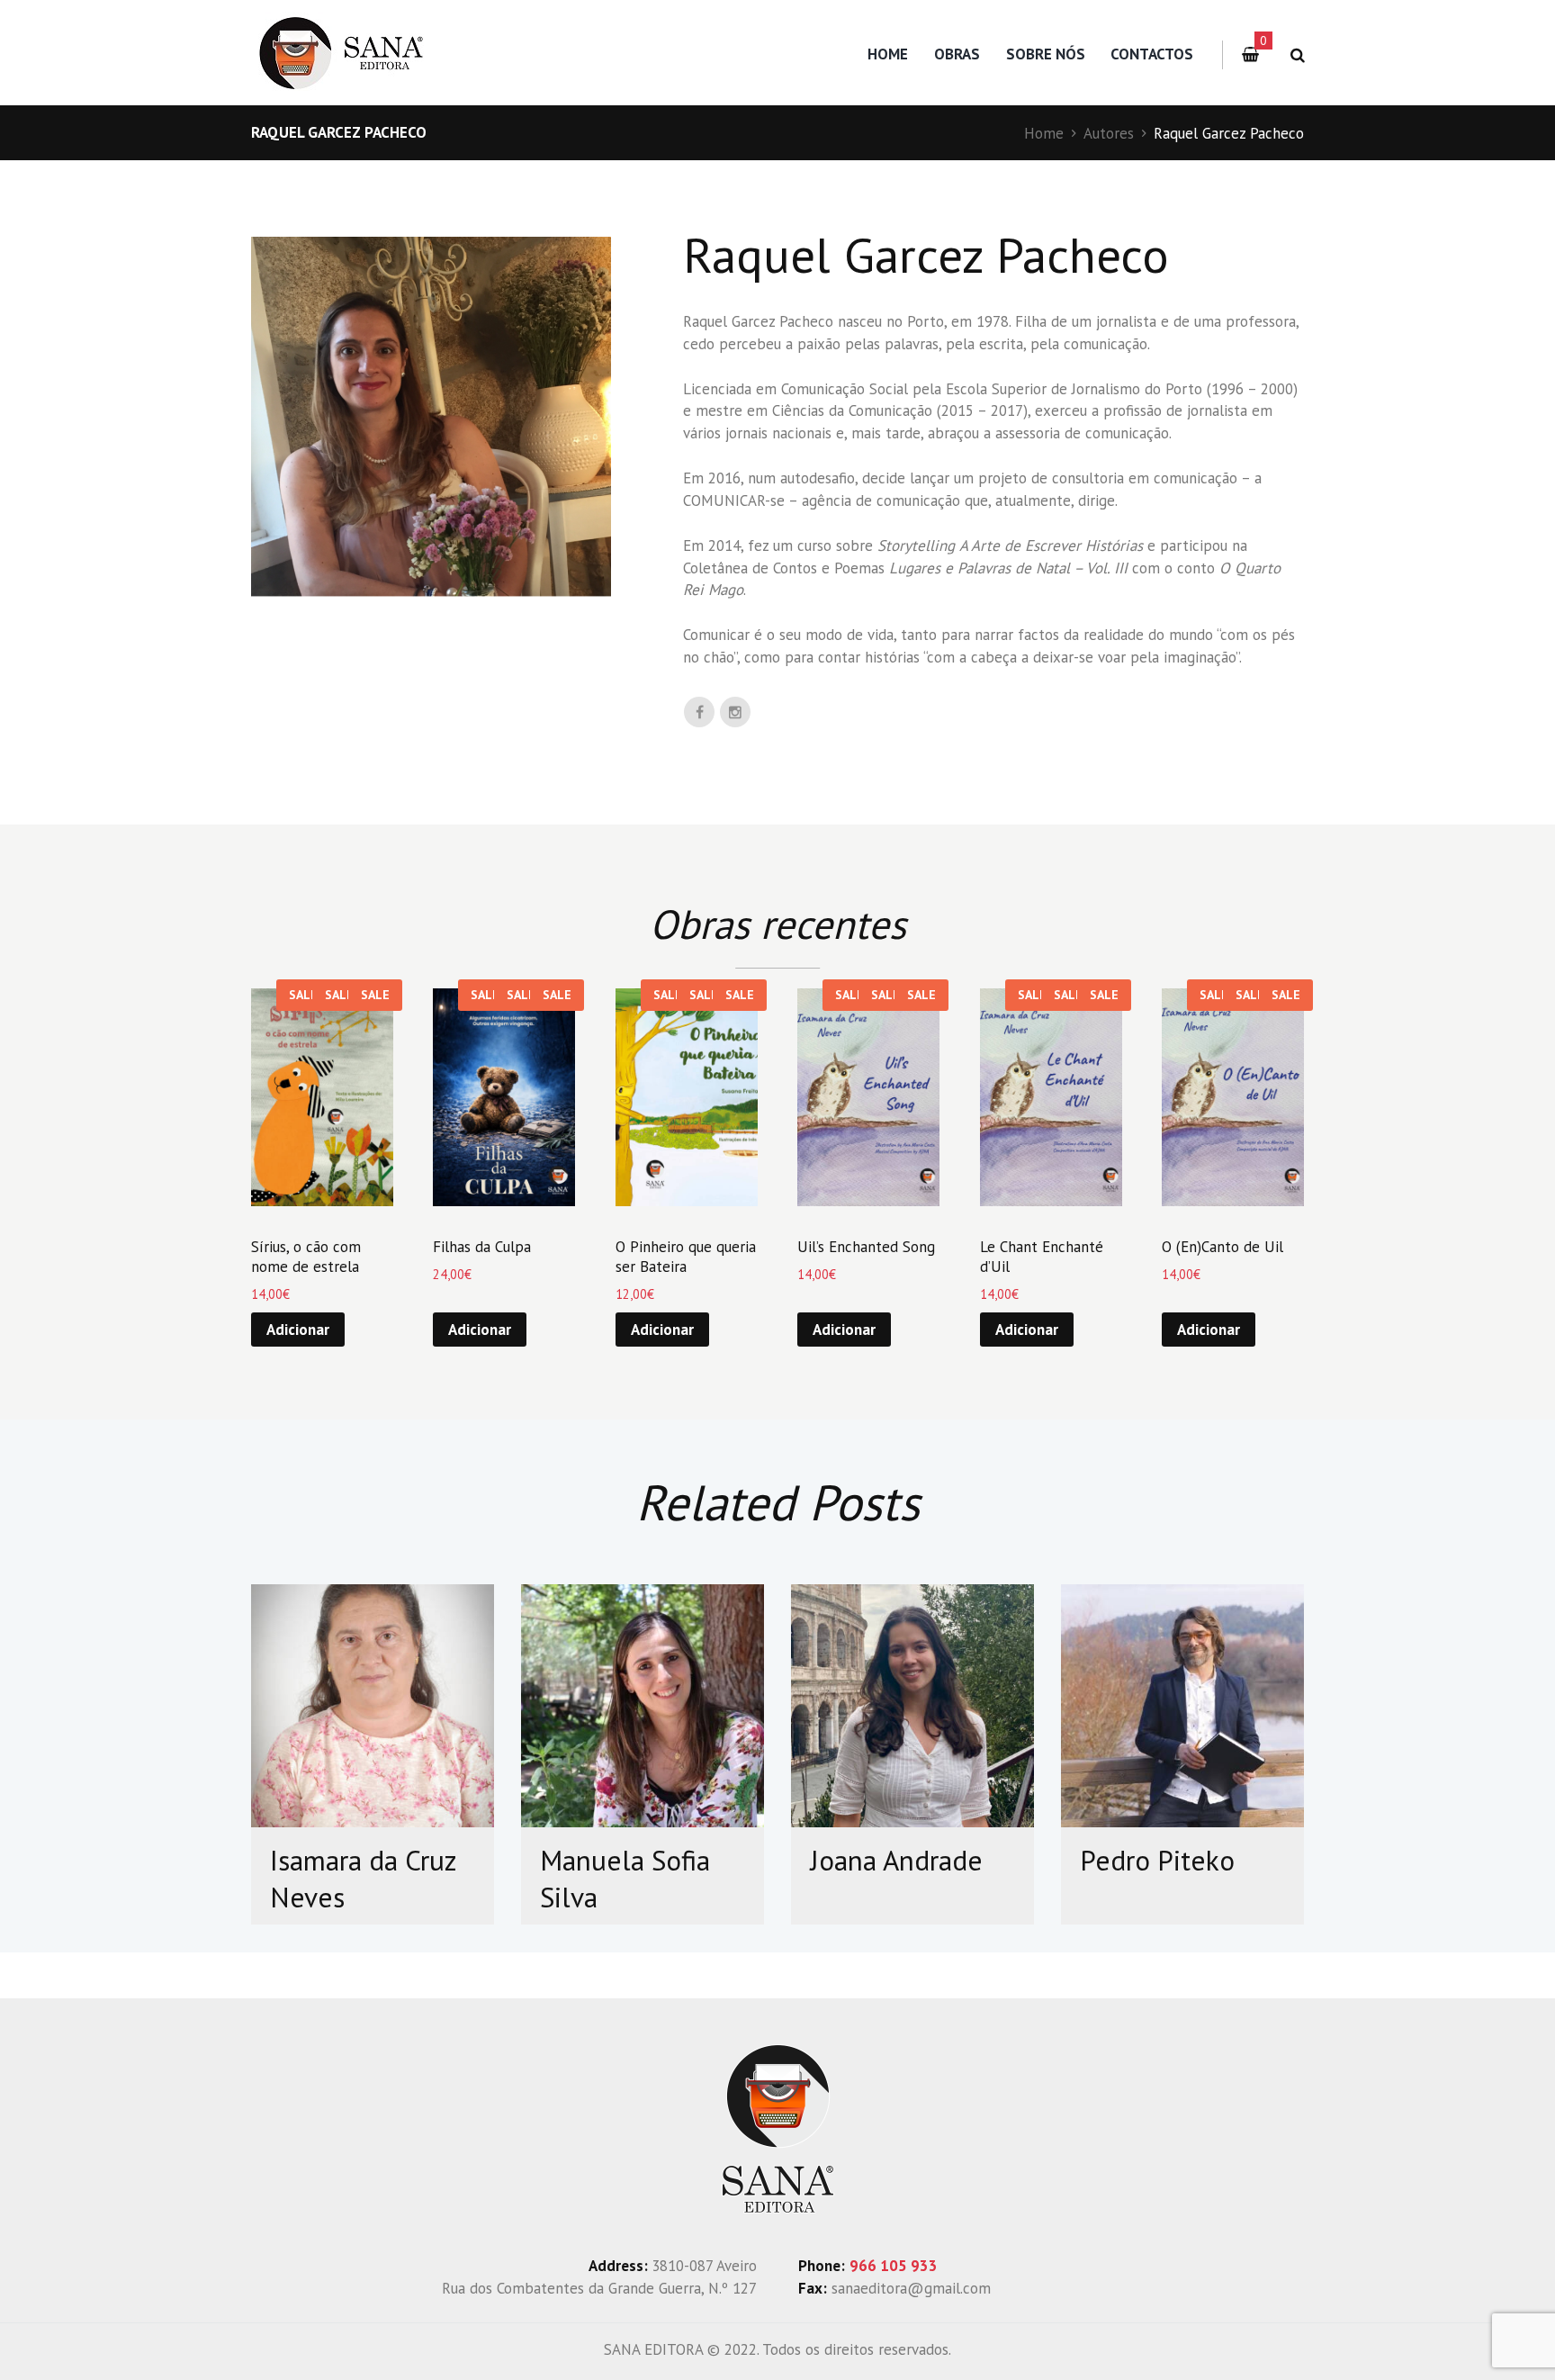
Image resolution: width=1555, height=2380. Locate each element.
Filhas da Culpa (482, 1247)
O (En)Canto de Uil (1222, 1247)
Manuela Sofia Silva (625, 1879)
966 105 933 (894, 2266)
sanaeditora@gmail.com (911, 2288)
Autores (1109, 133)
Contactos (1152, 54)
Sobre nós (1046, 54)
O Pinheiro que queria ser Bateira (686, 1257)
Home (888, 54)
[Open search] (1294, 55)
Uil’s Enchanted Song (866, 1247)
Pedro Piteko (1157, 1860)
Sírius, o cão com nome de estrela (306, 1257)
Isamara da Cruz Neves (363, 1879)
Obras (957, 54)
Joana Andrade (896, 1860)
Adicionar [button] (298, 1330)
